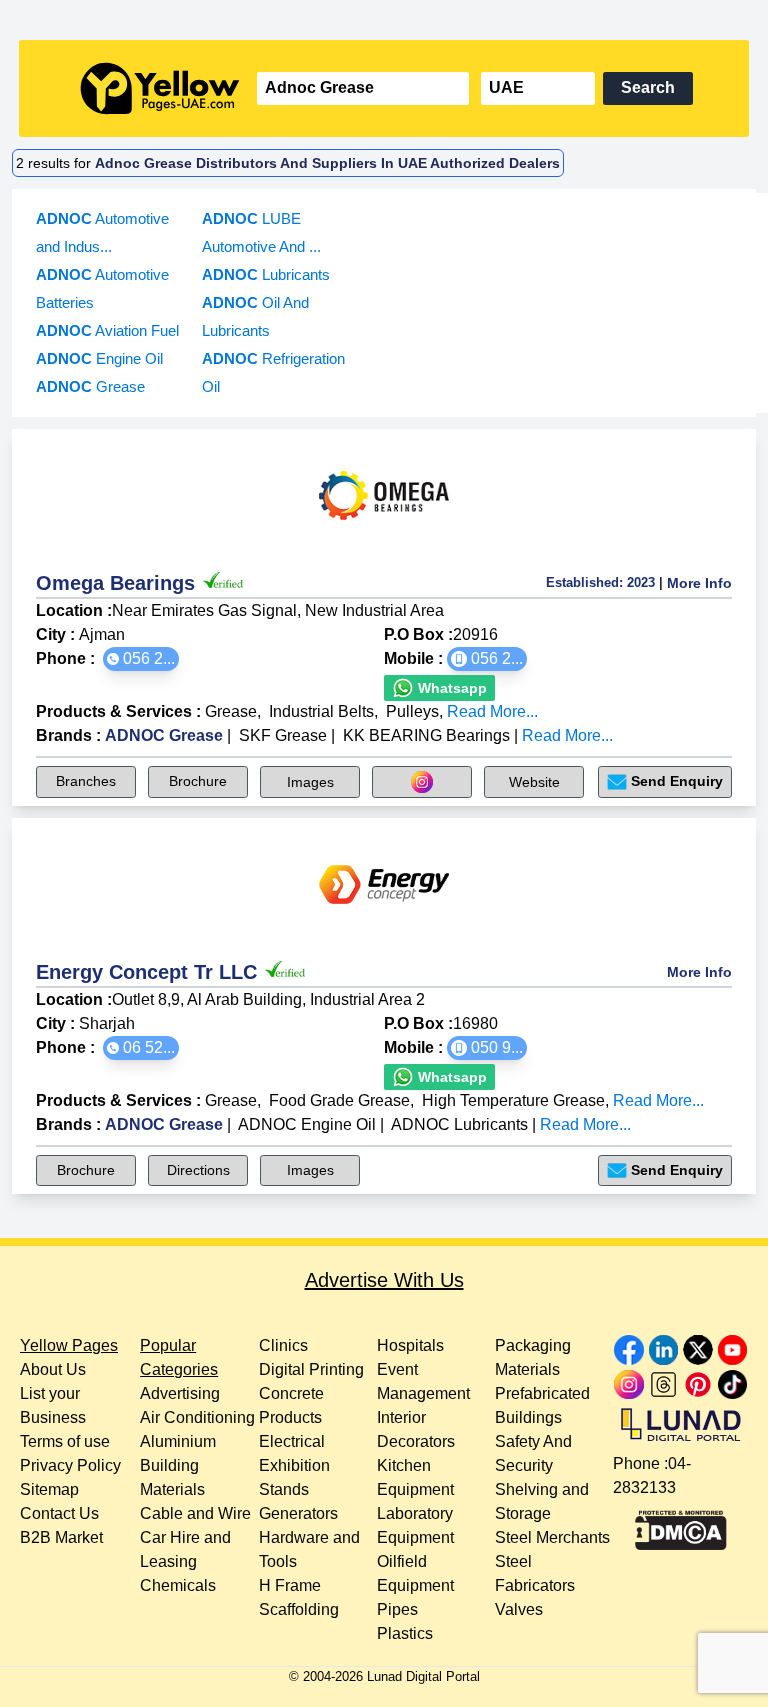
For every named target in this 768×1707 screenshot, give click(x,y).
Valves (519, 1609)
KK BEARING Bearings (426, 735)
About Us (53, 1369)
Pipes (397, 1609)
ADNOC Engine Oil (307, 1124)
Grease (231, 711)
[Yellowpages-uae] (160, 88)
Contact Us (59, 1513)
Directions (198, 1170)
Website (534, 782)
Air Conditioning (197, 1417)
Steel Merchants (552, 1537)
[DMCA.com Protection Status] (681, 1525)
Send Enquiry (677, 781)
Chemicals (178, 1585)
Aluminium (178, 1441)
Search (648, 87)
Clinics (283, 1345)
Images (310, 782)
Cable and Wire (195, 1513)
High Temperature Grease (513, 1100)
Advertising (180, 1393)
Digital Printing (311, 1369)
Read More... (492, 711)
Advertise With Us (384, 1280)
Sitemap (49, 1489)
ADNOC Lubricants (459, 1124)
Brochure (198, 781)
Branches (86, 781)
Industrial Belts (321, 711)
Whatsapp (450, 688)
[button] (141, 659)
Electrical (292, 1441)
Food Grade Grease (339, 1100)
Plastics (405, 1633)
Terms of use (65, 1441)
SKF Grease (283, 735)
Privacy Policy (70, 1465)
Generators (298, 1513)
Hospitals (410, 1345)
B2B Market (61, 1537)
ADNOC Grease (164, 735)
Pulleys (412, 711)
